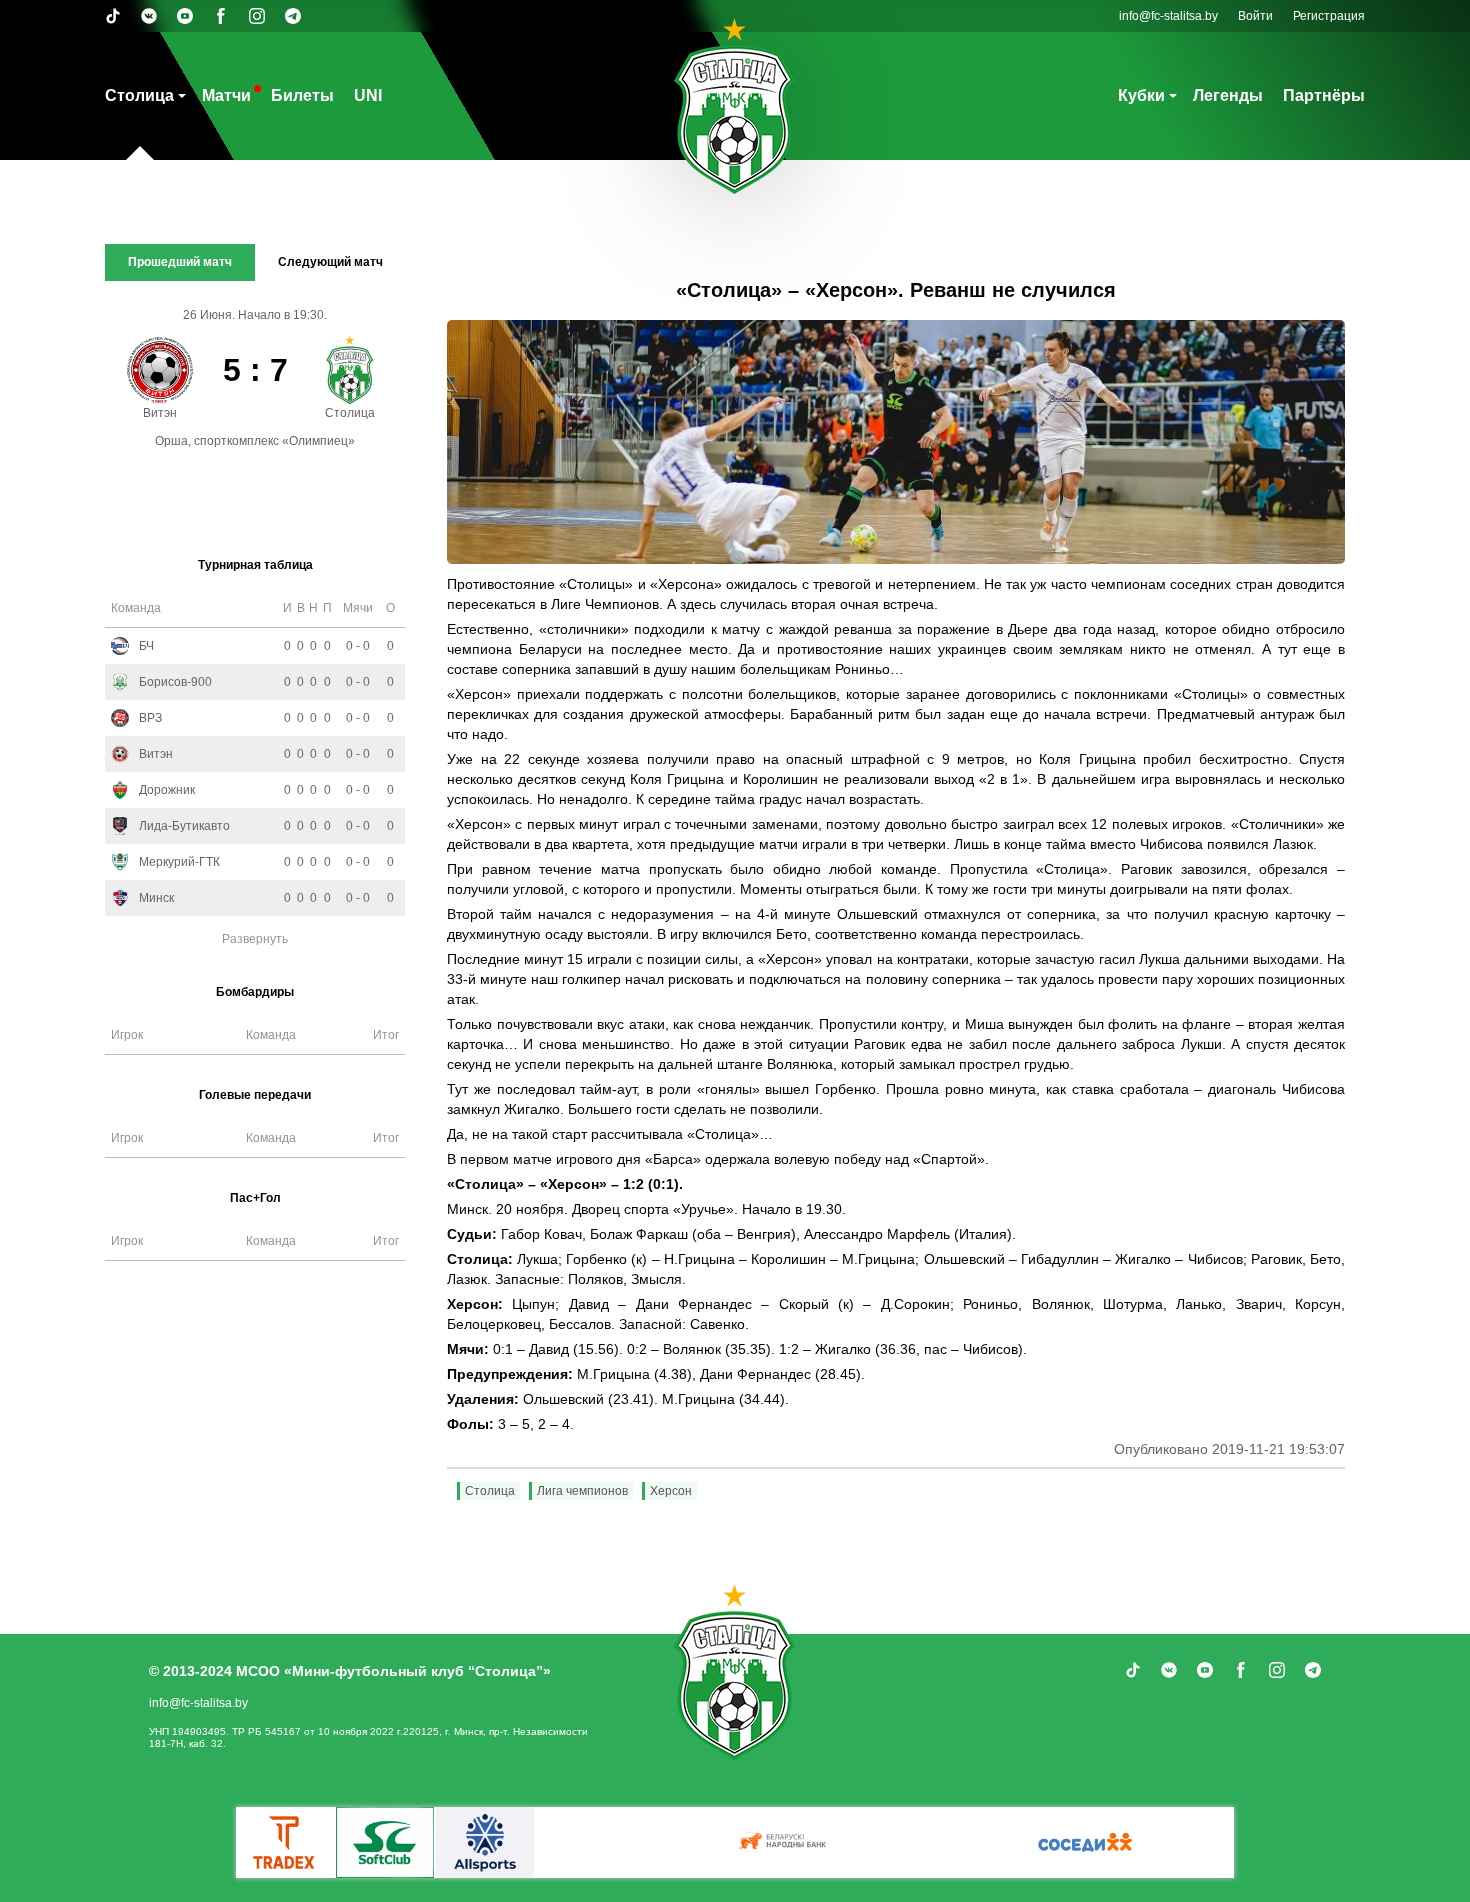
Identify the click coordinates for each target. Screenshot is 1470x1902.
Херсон (671, 1491)
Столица (139, 95)
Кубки (1141, 95)
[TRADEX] (285, 1842)
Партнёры (1324, 95)
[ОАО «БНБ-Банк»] (785, 1842)
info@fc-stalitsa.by (1168, 16)
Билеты (302, 95)
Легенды (1228, 95)
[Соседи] (1085, 1842)
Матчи (226, 95)
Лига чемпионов (582, 1491)
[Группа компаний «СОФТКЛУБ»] (385, 1842)
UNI (368, 95)
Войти (1255, 16)
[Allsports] (485, 1842)
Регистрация (1329, 16)
